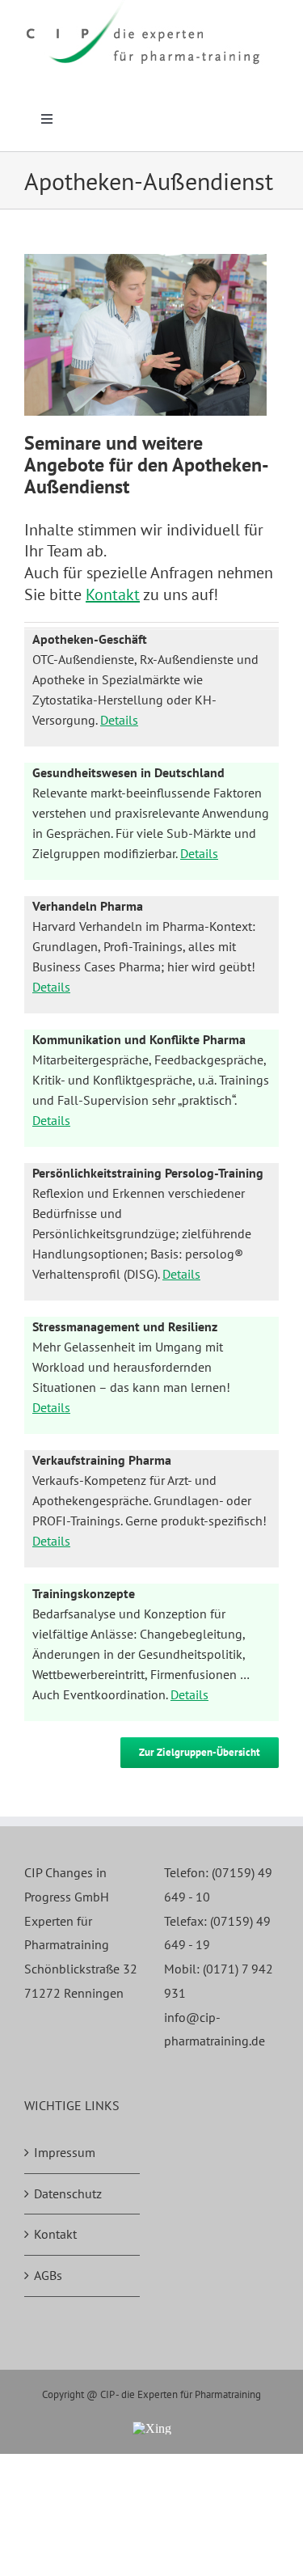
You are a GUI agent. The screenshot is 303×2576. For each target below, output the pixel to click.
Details (119, 720)
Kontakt (113, 594)
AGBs (48, 2275)
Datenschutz (68, 2193)
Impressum (65, 2152)
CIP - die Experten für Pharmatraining (181, 2394)
